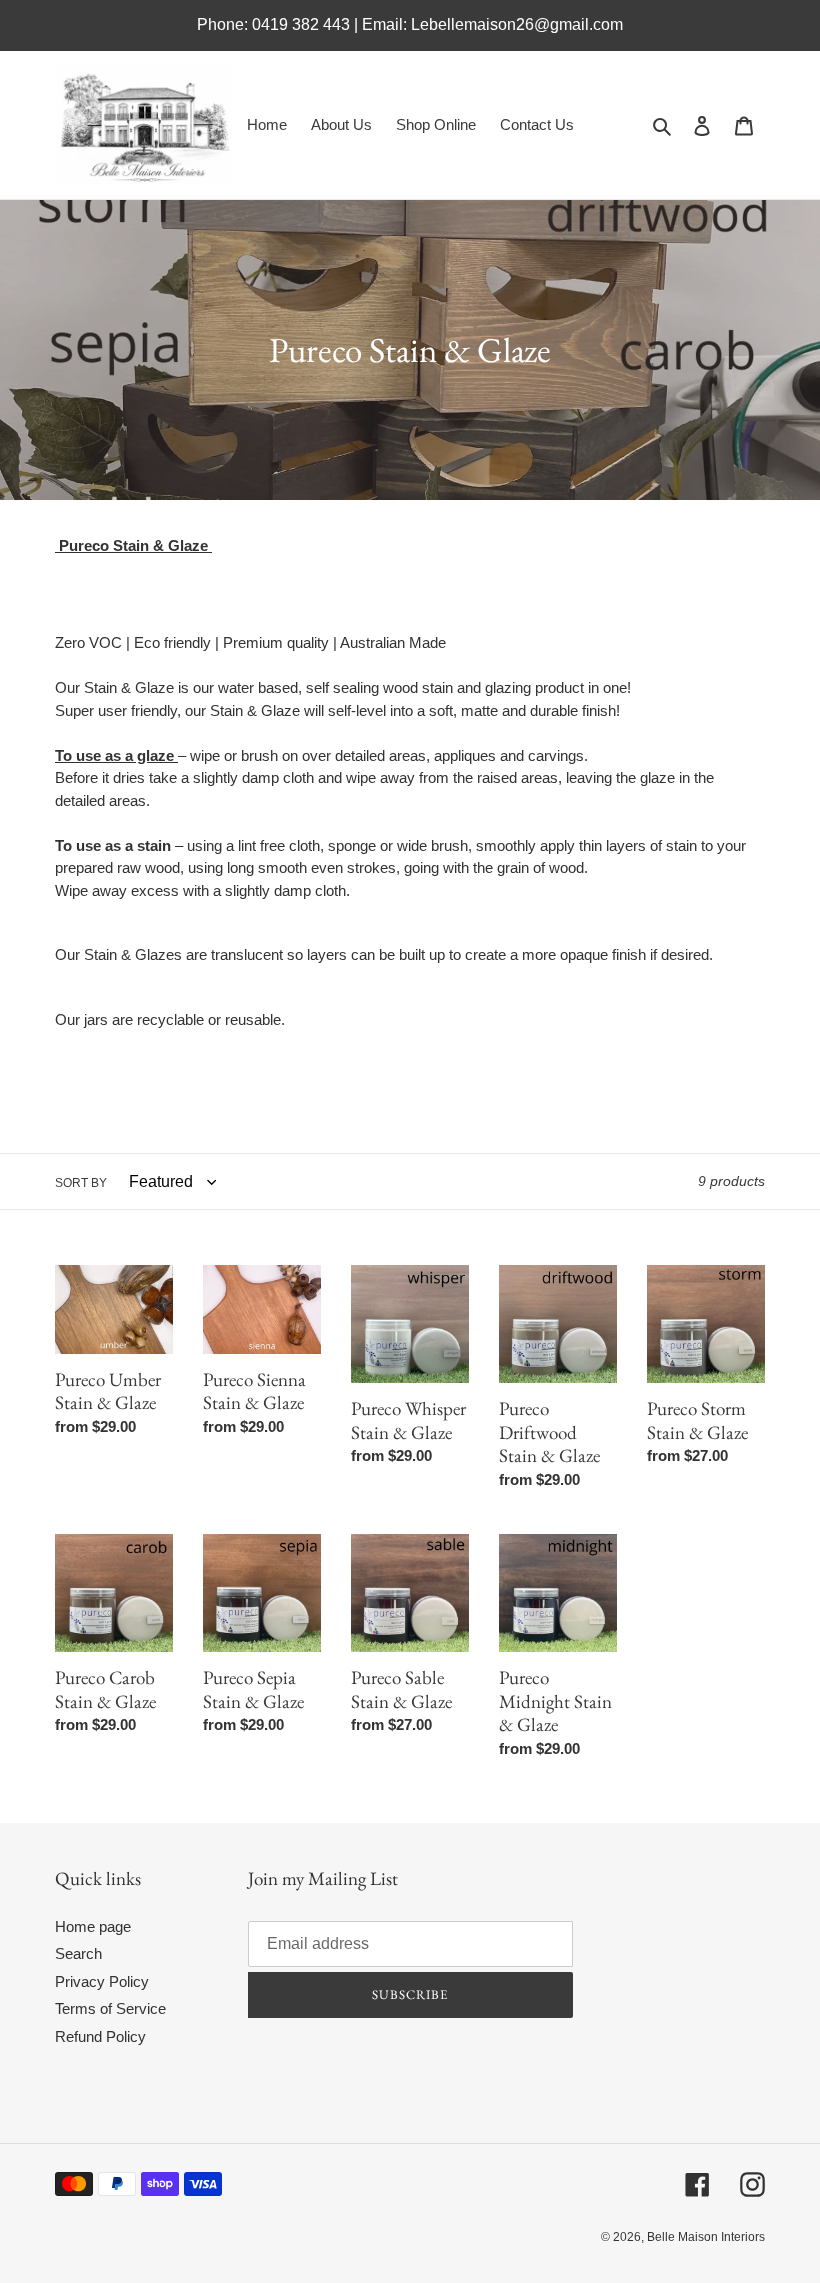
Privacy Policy (102, 1981)
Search (78, 1953)
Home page (93, 1926)
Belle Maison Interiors (706, 2237)
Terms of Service (110, 2008)
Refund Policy (100, 2036)
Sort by (81, 1183)
